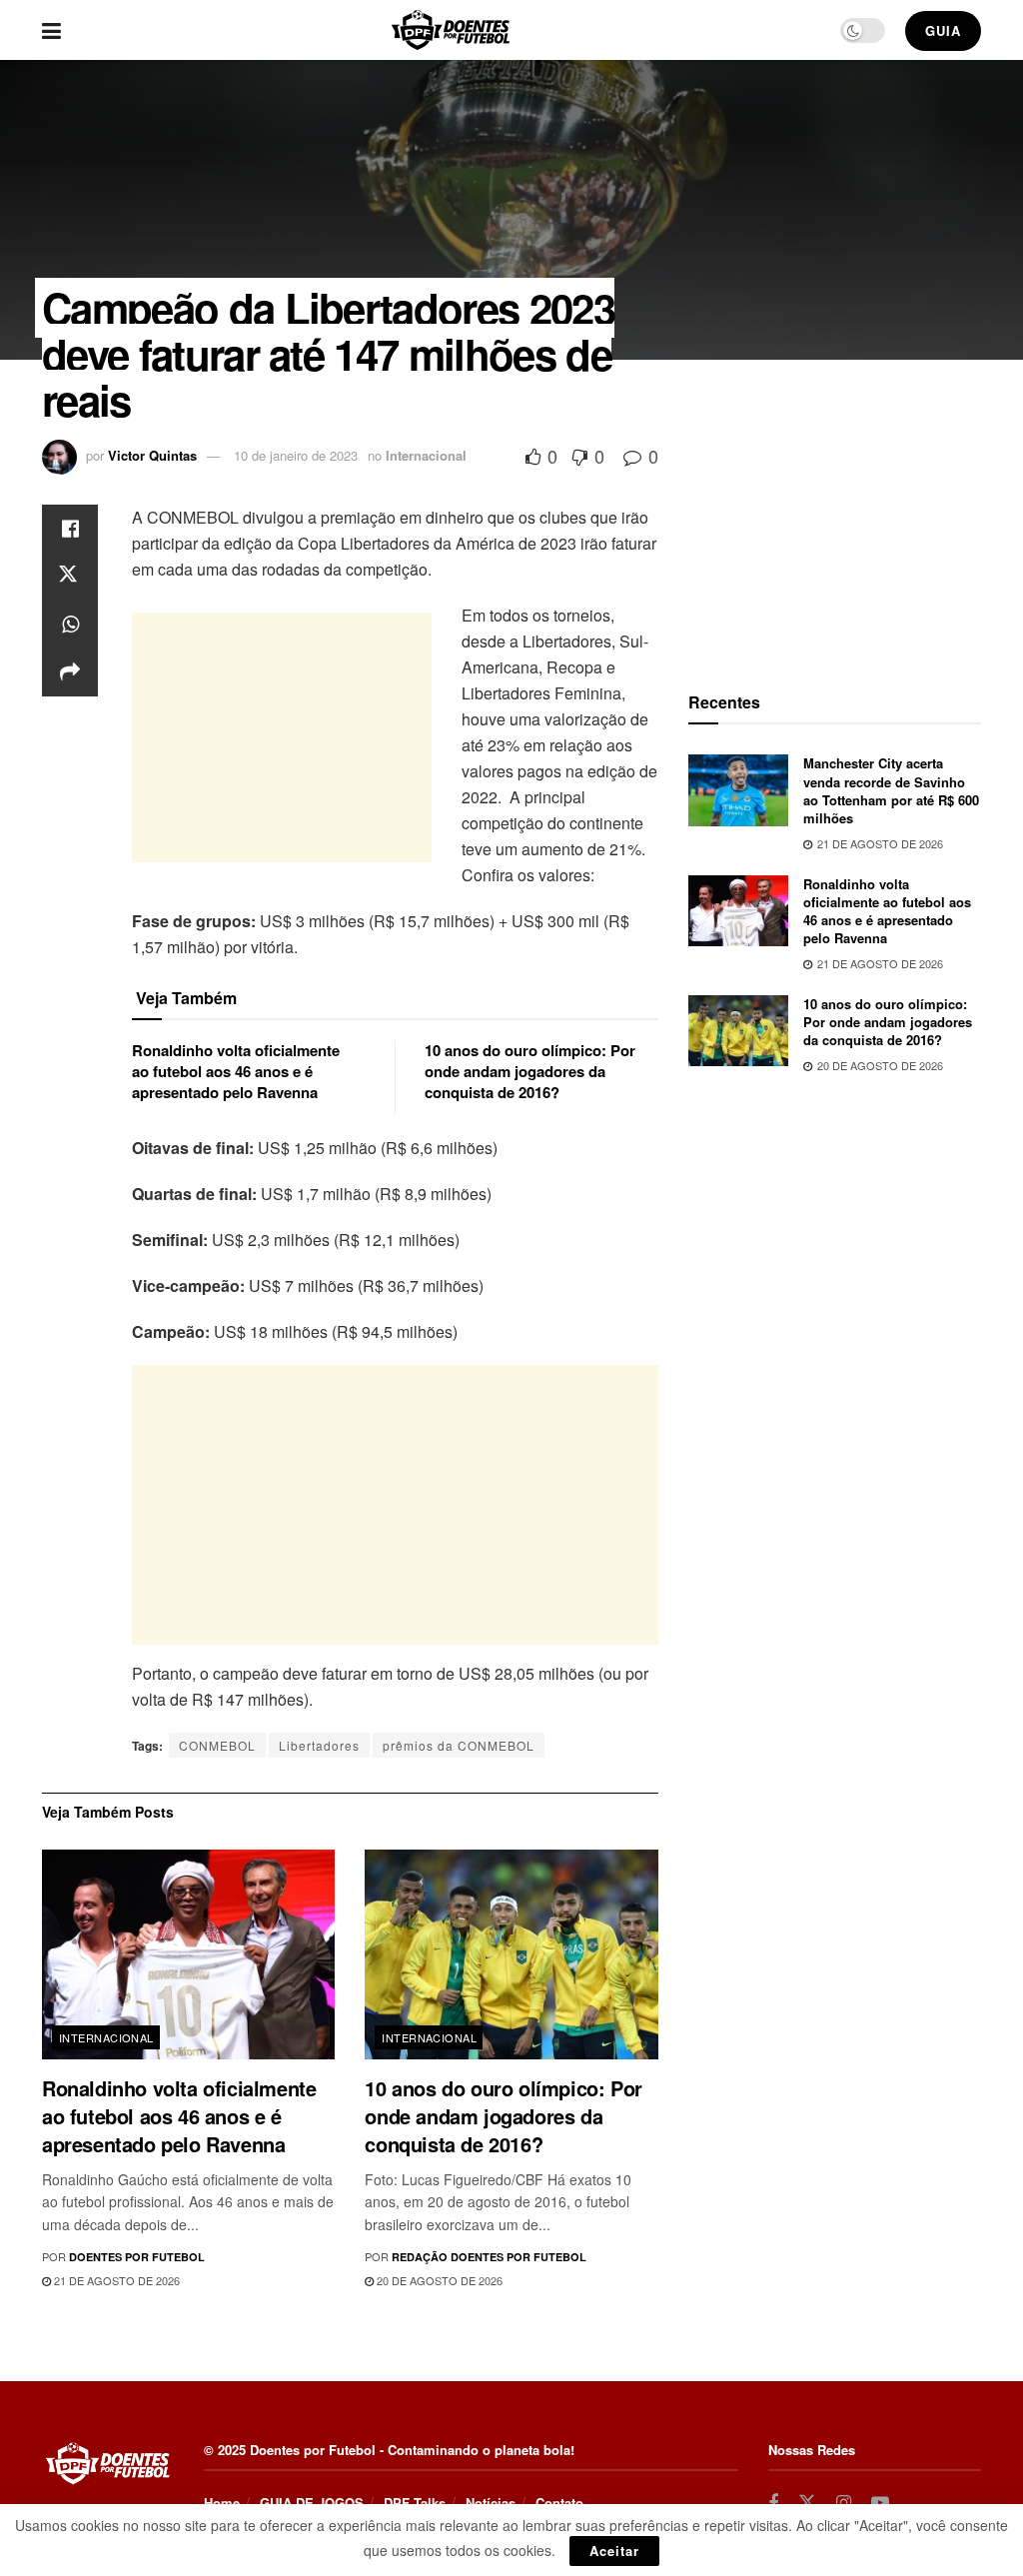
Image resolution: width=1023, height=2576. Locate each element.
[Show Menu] (51, 30)
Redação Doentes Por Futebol (489, 2257)
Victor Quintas (152, 455)
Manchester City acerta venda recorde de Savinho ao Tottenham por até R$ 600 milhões (891, 790)
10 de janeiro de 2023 (296, 455)
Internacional (426, 455)
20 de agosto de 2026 (438, 2280)
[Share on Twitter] (70, 577)
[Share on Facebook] (70, 529)
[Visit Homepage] (451, 30)
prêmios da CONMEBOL (459, 1745)
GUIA (943, 30)
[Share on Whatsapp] (70, 625)
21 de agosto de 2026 (115, 2280)
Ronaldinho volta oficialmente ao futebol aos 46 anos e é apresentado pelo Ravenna (236, 1071)
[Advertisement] (282, 737)
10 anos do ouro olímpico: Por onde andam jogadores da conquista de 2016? (530, 1071)
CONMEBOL (217, 1745)
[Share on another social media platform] (70, 672)
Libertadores (319, 1745)
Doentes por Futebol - (317, 2450)
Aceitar (614, 2551)
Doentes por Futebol (137, 2257)
